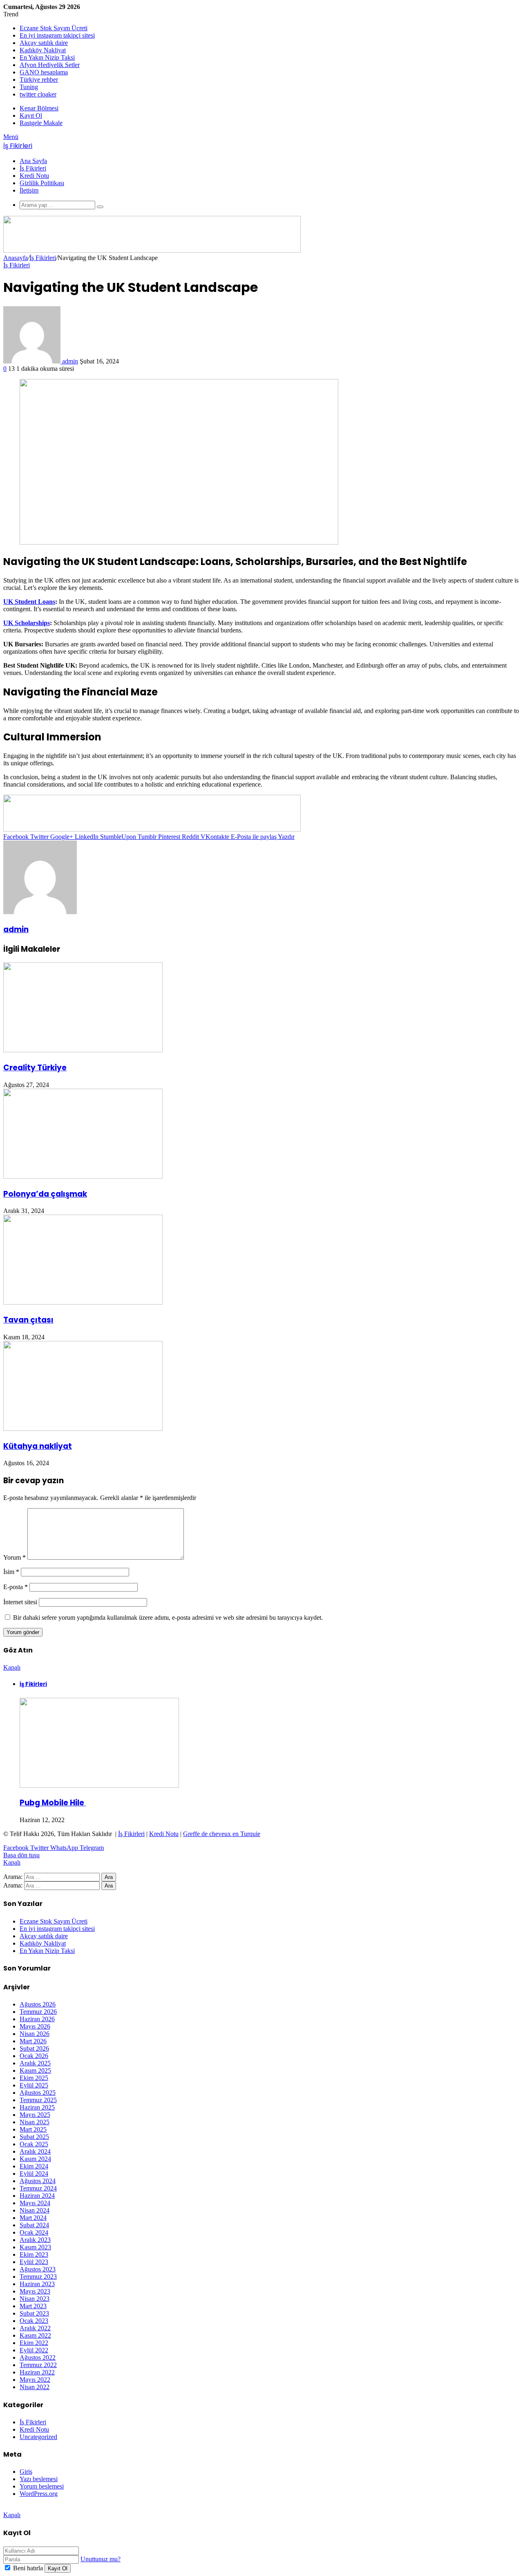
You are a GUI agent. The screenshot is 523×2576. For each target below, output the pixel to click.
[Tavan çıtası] (83, 1302)
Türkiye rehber (39, 80)
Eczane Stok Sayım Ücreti (54, 28)
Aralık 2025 (35, 2063)
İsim (11, 1572)
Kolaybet (78, 2508)
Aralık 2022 (35, 2328)
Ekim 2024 (34, 2166)
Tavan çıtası (28, 1320)
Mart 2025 (33, 2129)
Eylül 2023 (34, 2262)
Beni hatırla (28, 2568)
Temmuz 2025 (38, 2100)
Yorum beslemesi (42, 2486)
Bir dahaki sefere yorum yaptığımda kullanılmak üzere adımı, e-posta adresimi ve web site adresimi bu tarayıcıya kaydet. (168, 1618)
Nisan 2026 (35, 2034)
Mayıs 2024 (35, 2203)
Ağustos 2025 (38, 2093)
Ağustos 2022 (38, 2357)
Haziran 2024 (37, 2196)
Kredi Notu (34, 176)
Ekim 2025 (34, 2078)
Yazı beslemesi (39, 2479)
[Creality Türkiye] (83, 1050)
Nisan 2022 (35, 2387)
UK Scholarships (27, 623)
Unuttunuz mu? (101, 2559)
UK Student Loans (29, 602)
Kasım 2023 (35, 2247)
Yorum (15, 1557)
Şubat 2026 (34, 2048)
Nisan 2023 (35, 2299)
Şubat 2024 (34, 2225)
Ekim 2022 (34, 2343)
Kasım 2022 (35, 2335)
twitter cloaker (38, 94)
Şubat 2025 (34, 2137)
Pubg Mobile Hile (53, 1803)
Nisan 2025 (35, 2122)
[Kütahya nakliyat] (83, 1429)
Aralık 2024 (35, 2151)
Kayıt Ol (58, 2568)
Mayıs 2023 (35, 2291)
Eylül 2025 (34, 2085)
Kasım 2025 (35, 2070)
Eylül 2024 (34, 2174)
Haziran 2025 (37, 2107)
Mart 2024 (33, 2218)
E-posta (16, 1587)
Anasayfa (16, 258)
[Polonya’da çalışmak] (83, 1176)
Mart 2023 (33, 2306)
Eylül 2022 (34, 2350)
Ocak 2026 (34, 2056)
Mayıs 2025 (35, 2115)
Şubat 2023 (34, 2313)
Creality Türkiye (35, 1068)
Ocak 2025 (34, 2144)
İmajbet (129, 2508)
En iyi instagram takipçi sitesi (57, 35)
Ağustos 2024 (38, 2181)
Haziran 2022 (37, 2372)
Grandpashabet (23, 2508)
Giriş (26, 2472)
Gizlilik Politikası (42, 183)
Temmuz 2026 (38, 2012)
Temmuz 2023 (38, 2277)
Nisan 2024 (35, 2210)
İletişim (29, 190)
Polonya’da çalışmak (45, 1194)
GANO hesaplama (44, 72)
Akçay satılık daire (44, 43)
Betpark (54, 2508)
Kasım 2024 (35, 2159)
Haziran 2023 (37, 2284)
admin (70, 361)
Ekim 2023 (34, 2254)
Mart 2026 (33, 2041)
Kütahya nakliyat (38, 1446)
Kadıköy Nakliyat (43, 50)
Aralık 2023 (35, 2240)
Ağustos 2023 (38, 2269)
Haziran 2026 (37, 2019)
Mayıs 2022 (35, 2380)
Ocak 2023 (34, 2321)
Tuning (29, 87)
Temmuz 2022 (38, 2365)
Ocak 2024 (34, 2232)
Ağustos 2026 (38, 2004)
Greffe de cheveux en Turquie (222, 1834)
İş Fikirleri (33, 168)
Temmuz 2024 (38, 2188)
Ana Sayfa (33, 161)
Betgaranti (104, 2508)
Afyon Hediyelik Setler (50, 65)
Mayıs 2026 (35, 2026)
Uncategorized (38, 2437)
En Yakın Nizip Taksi (47, 57)
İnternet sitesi (20, 1602)
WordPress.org (39, 2494)
